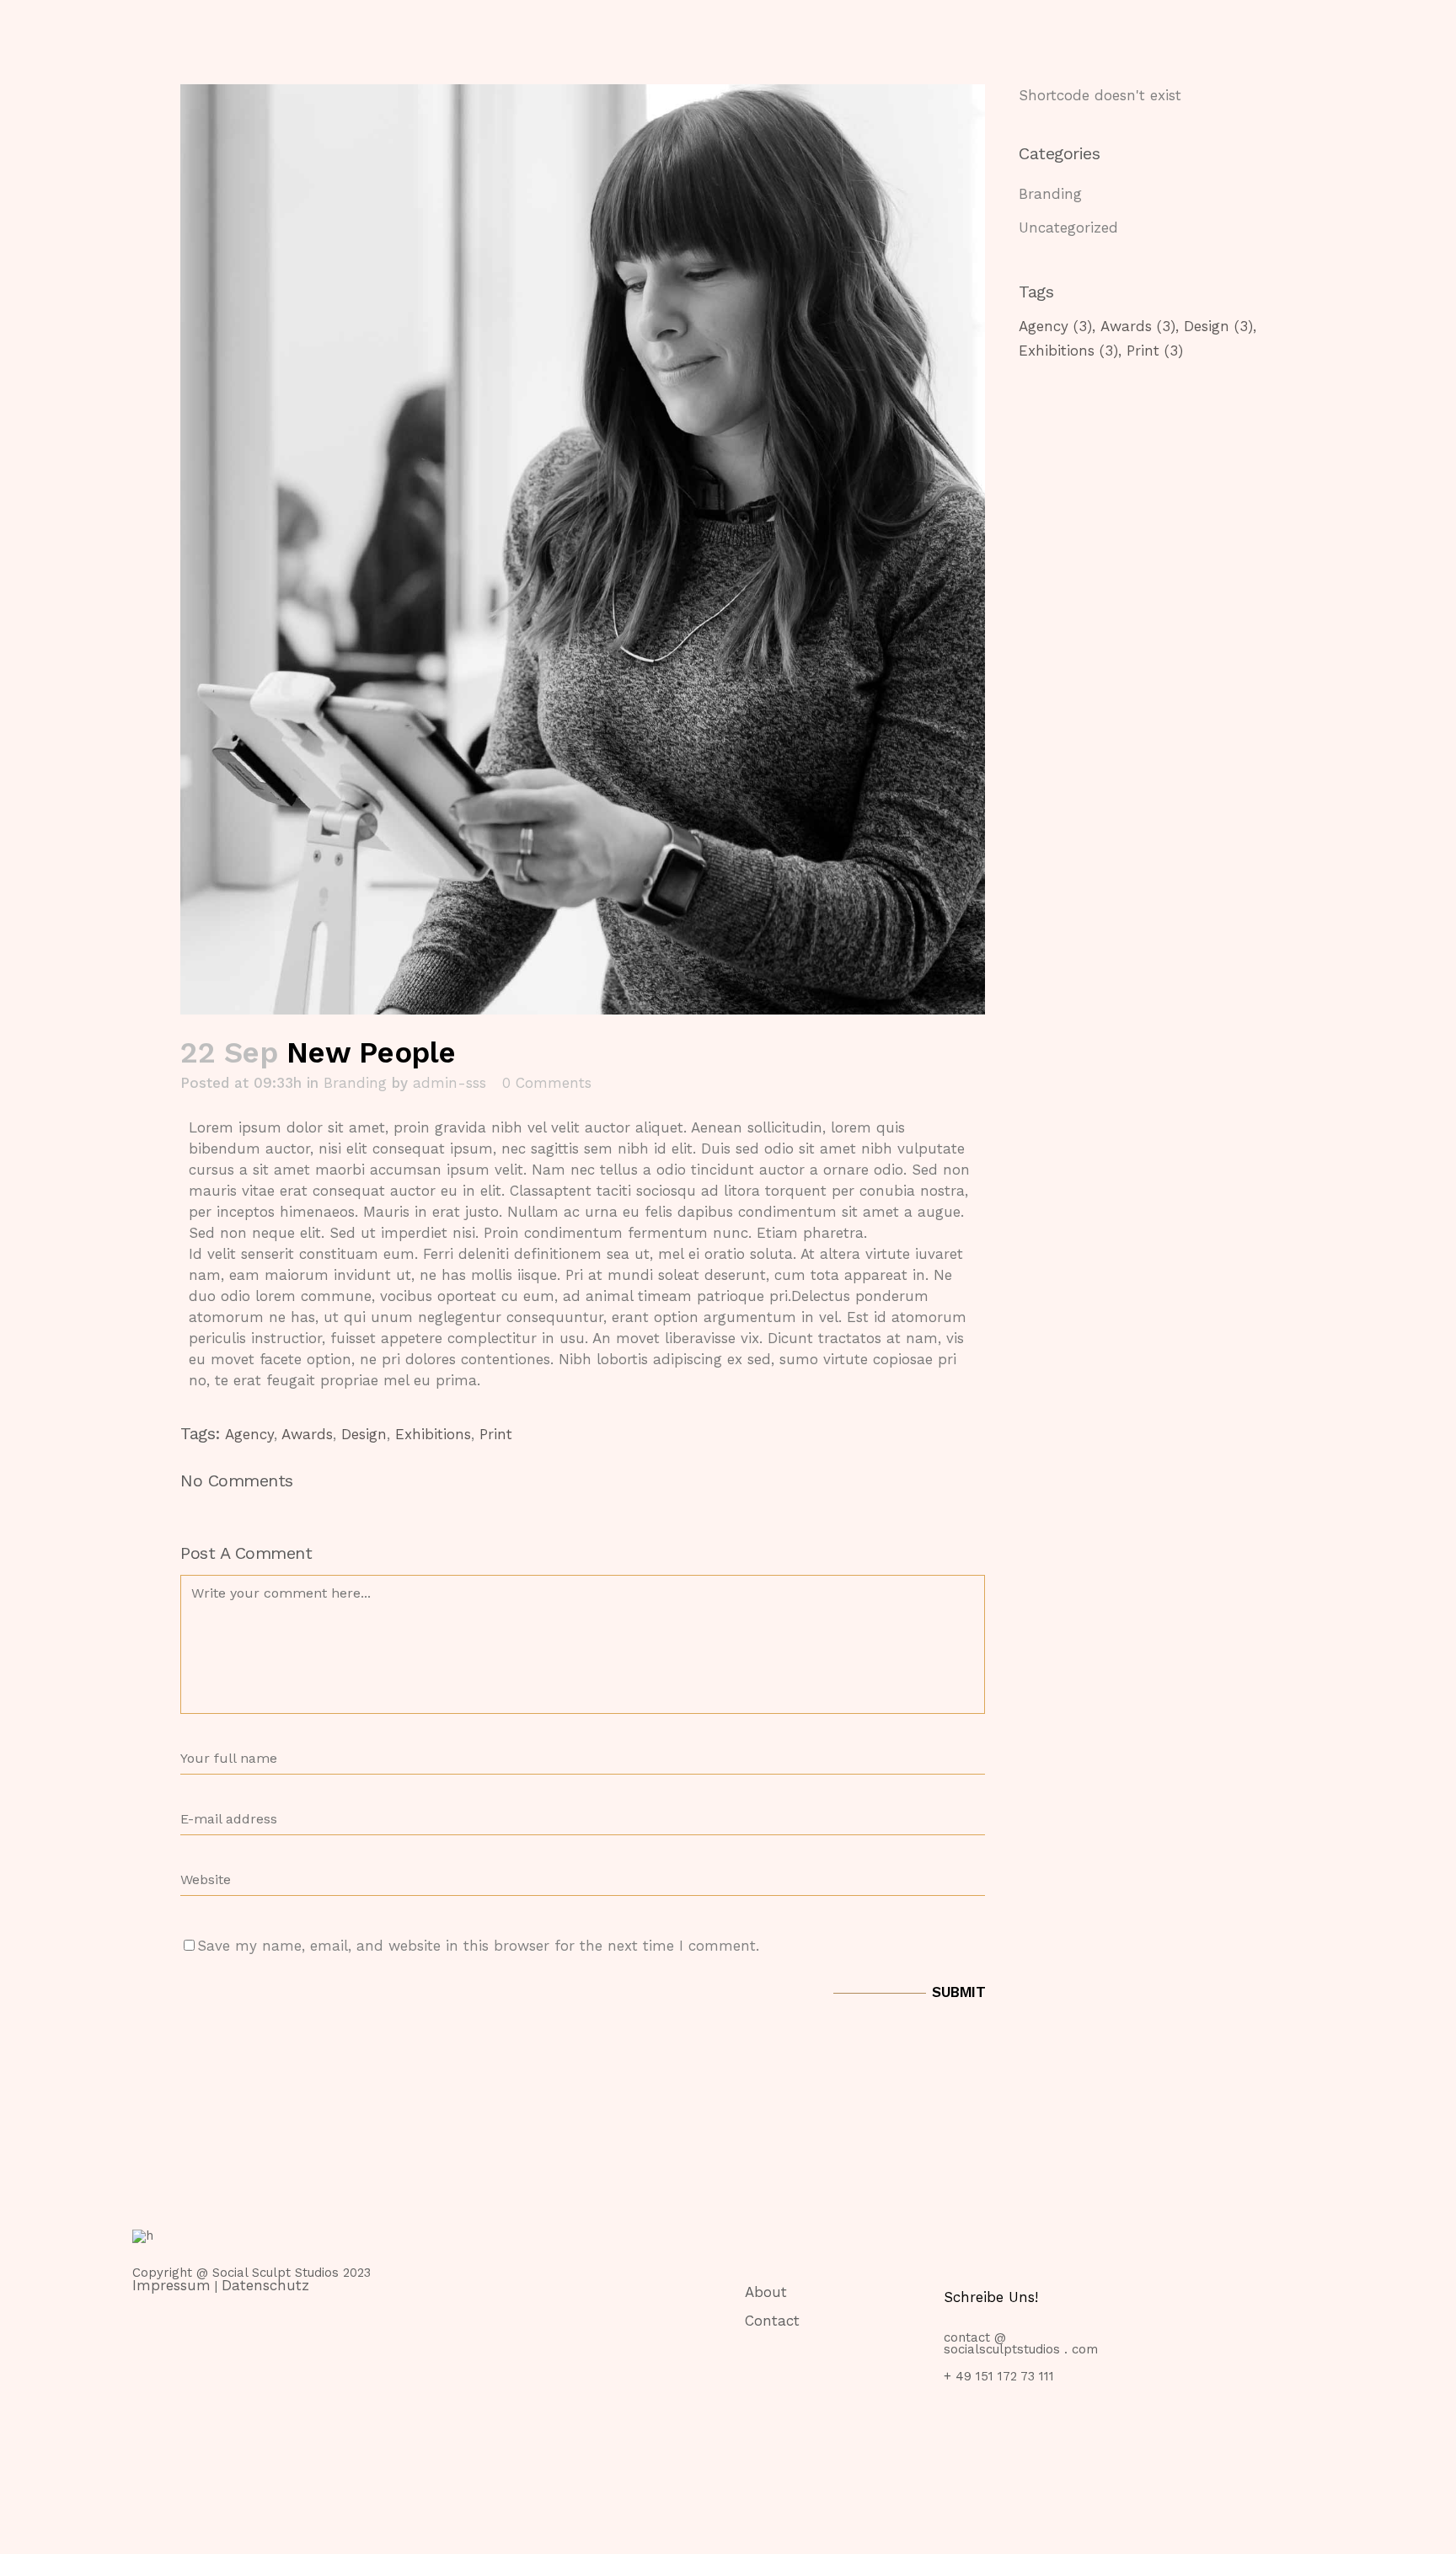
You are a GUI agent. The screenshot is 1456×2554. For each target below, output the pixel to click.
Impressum (171, 2285)
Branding (355, 1083)
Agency (249, 1434)
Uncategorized (1068, 228)
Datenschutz (265, 2285)
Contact (772, 2321)
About (766, 2292)
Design (364, 1434)
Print (496, 1434)
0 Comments (547, 1083)
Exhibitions (433, 1434)
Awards (307, 1434)
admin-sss (450, 1083)
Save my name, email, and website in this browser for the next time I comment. (478, 1946)
